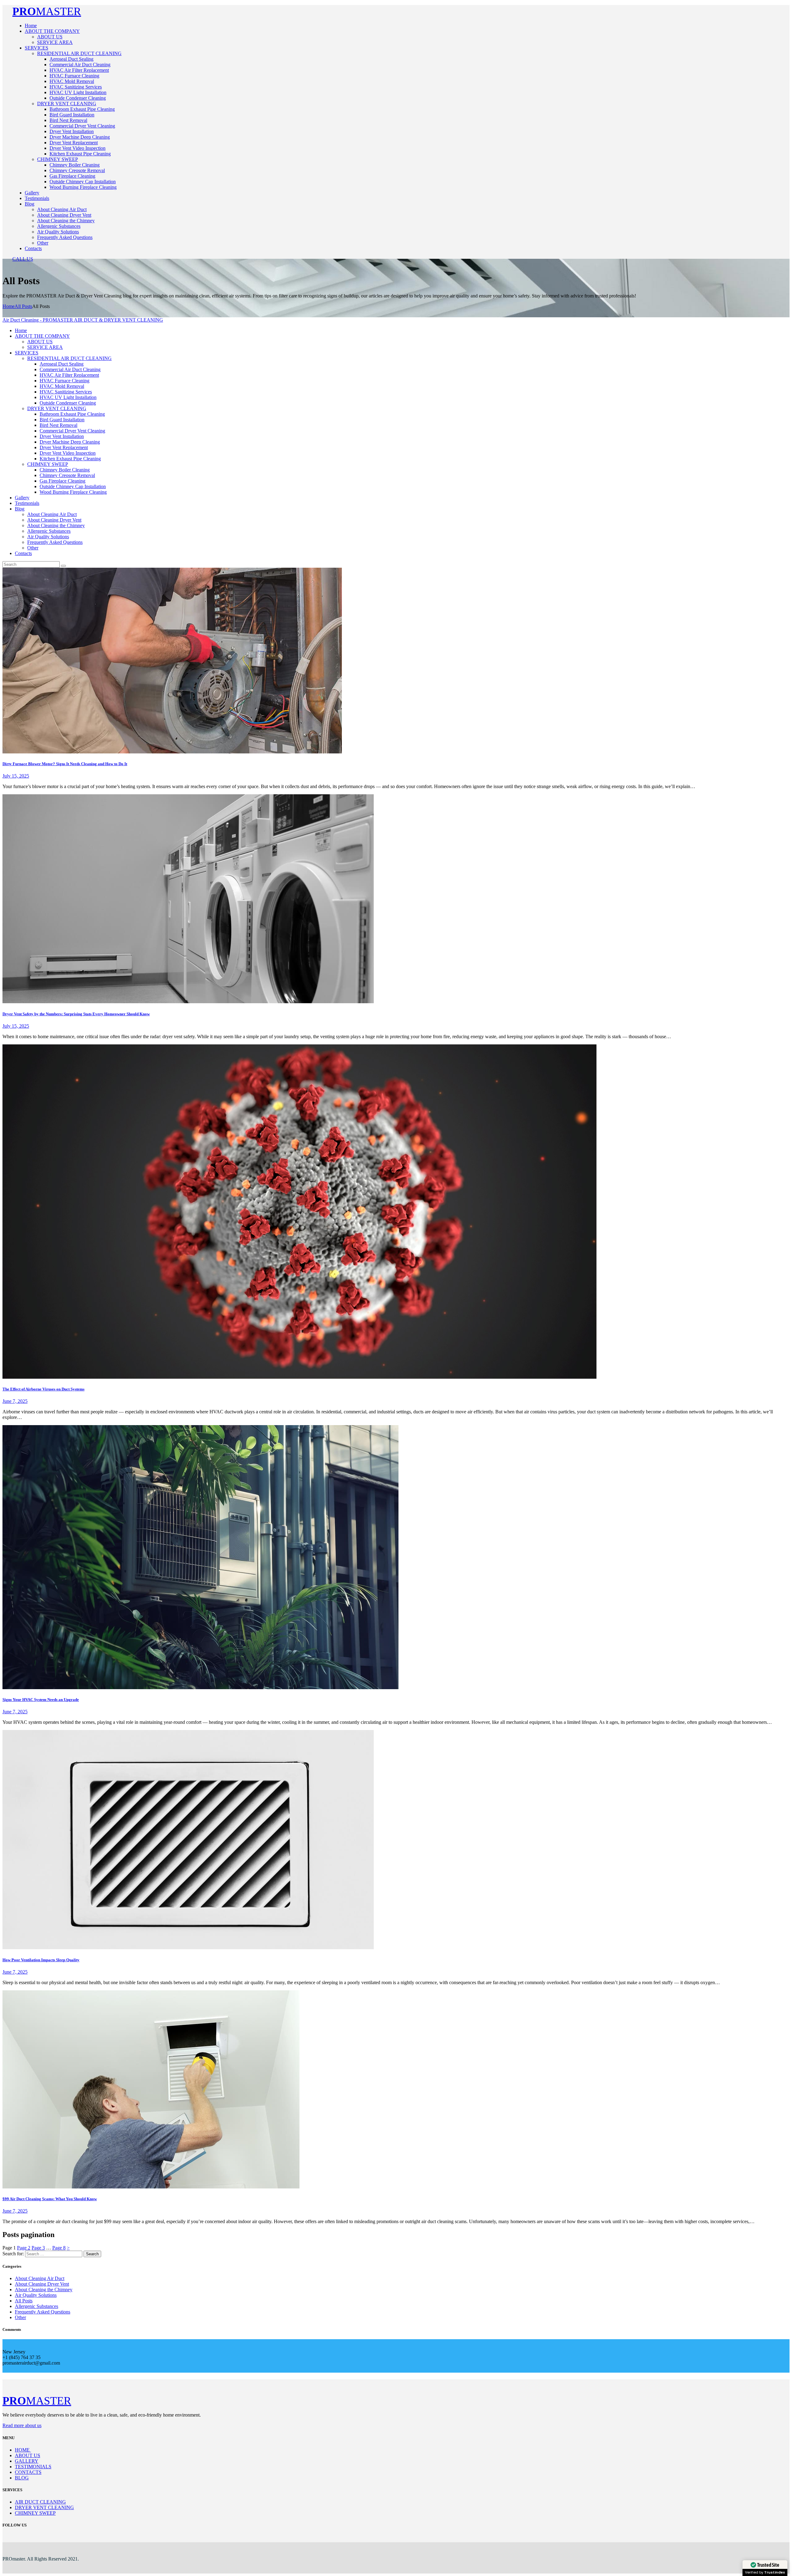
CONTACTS (28, 2472)
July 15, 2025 (16, 776)
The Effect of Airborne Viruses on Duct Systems (43, 1389)
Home (9, 306)
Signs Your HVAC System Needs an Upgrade (41, 1700)
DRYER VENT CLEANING (44, 2507)
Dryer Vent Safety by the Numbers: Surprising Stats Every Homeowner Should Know (76, 1014)
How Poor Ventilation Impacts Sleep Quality (41, 1960)
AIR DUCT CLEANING (40, 2502)
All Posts (23, 306)
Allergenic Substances (37, 2306)
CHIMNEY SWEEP (35, 2513)
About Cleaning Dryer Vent (42, 2284)
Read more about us (22, 2425)
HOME (23, 2450)
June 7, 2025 (15, 1401)
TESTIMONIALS (33, 2467)
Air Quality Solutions (36, 2295)
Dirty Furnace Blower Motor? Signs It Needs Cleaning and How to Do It (65, 764)
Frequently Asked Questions (43, 2312)
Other (20, 2317)
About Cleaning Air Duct (40, 2278)
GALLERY (27, 2461)
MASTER (47, 11)
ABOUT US (28, 2455)
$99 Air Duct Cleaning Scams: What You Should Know (50, 2199)
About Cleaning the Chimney (44, 2290)
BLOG (22, 2478)
